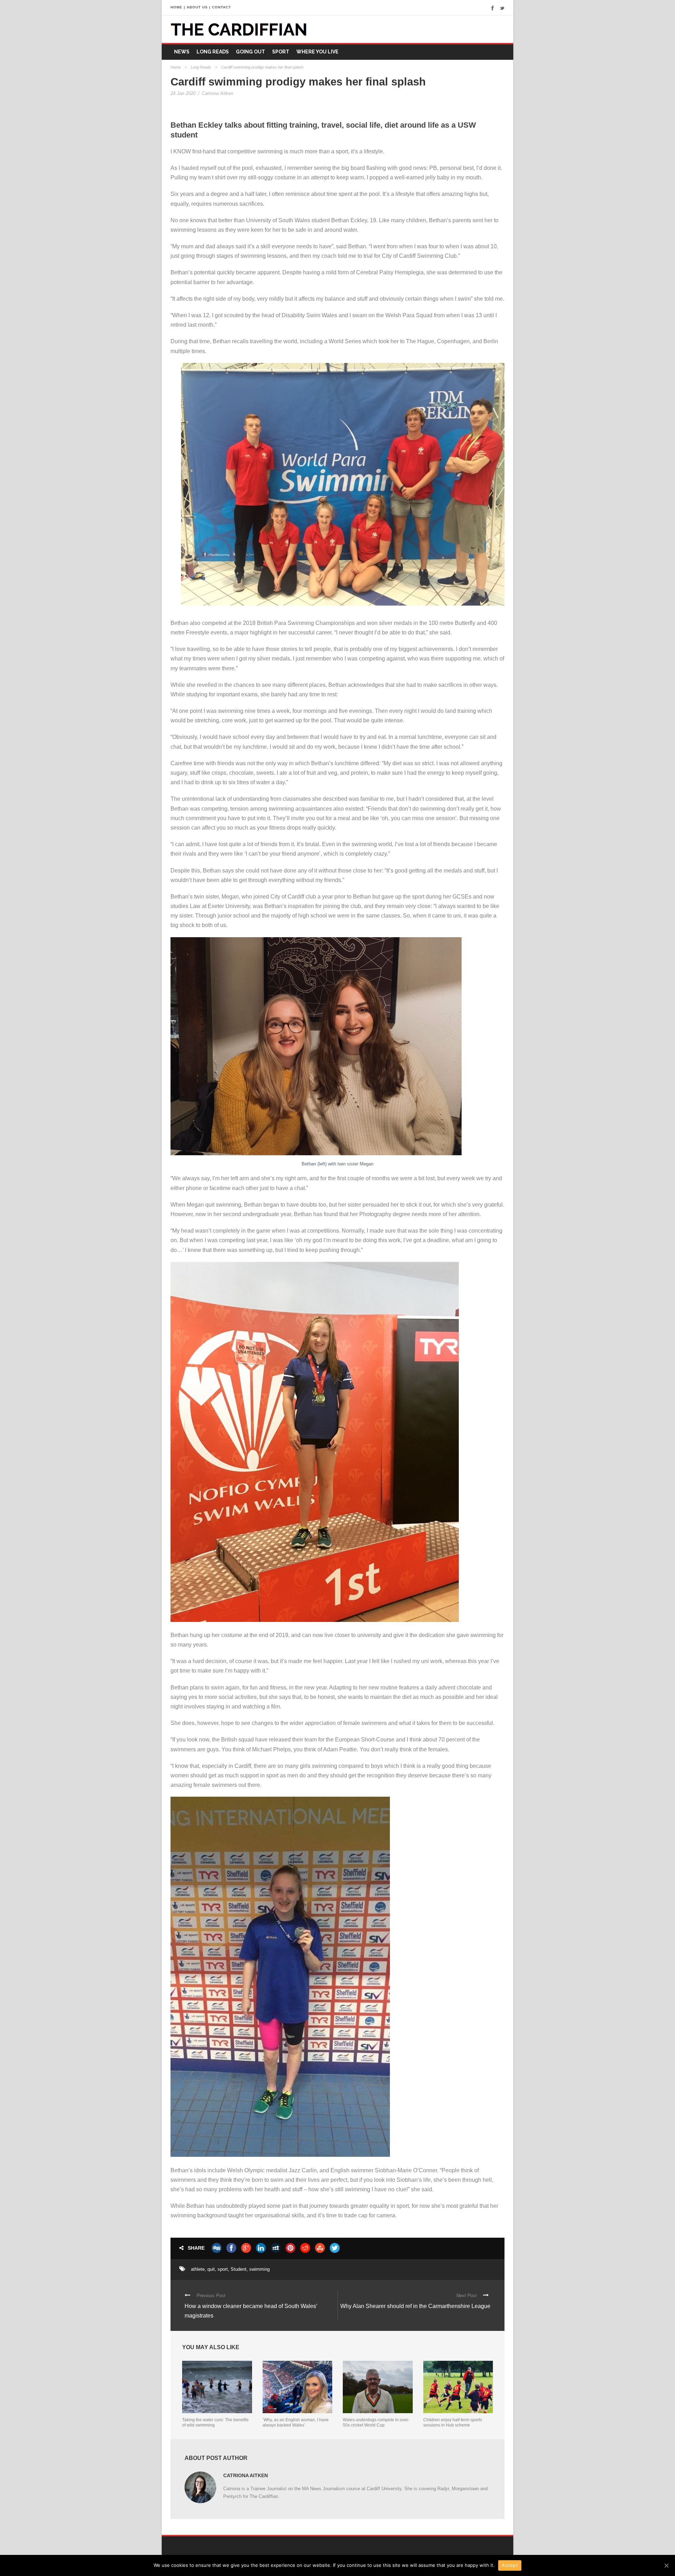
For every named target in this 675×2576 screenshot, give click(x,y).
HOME (176, 7)
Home (176, 67)
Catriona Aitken (217, 93)
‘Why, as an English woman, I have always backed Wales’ (296, 2422)
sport (223, 2269)
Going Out (250, 52)
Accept (510, 2565)
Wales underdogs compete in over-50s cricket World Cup (376, 2422)
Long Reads (213, 52)
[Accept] (666, 2565)
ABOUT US (197, 7)
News (182, 52)
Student (239, 2269)
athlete (198, 2269)
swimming (259, 2269)
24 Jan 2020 (183, 93)
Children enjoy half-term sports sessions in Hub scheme (453, 2422)
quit (211, 2269)
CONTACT (221, 7)
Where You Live (317, 52)
